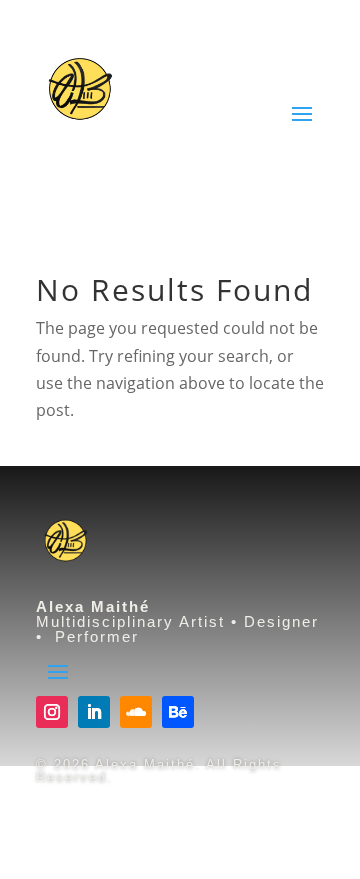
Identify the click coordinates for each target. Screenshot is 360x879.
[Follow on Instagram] (52, 712)
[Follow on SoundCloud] (136, 712)
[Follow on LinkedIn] (94, 712)
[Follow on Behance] (178, 712)
